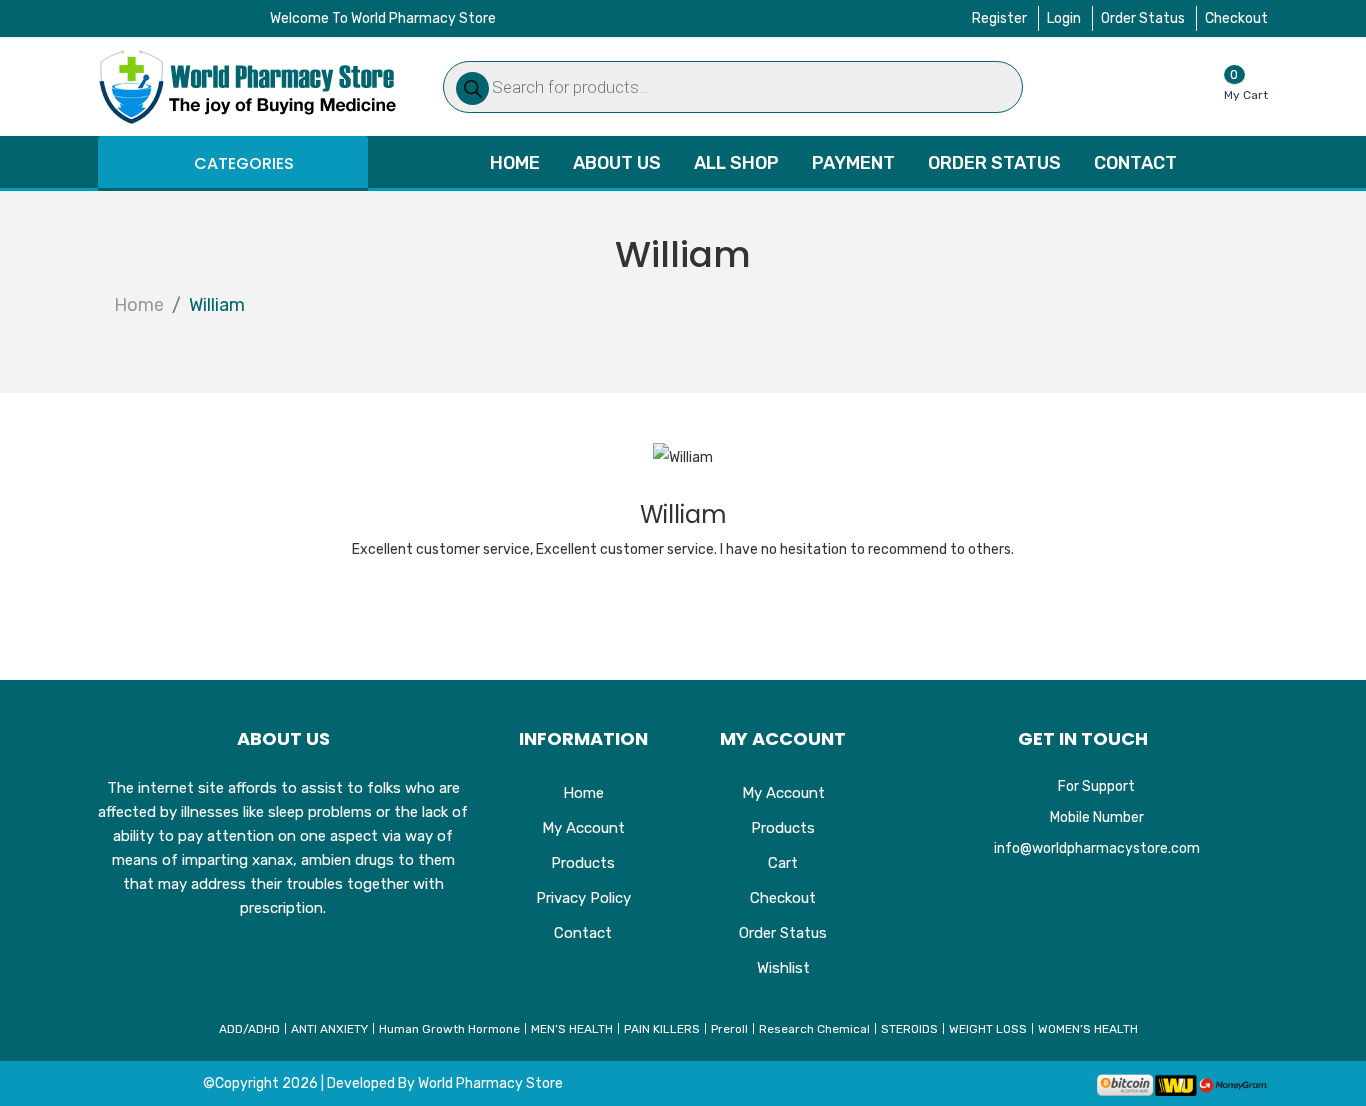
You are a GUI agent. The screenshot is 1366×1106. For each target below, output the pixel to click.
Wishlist (783, 968)
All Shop (736, 163)
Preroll (729, 1029)
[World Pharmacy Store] (248, 86)
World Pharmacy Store (490, 1083)
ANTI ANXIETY (329, 1029)
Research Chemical (814, 1029)
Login (1064, 18)
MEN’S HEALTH (572, 1029)
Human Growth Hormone (449, 1029)
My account (583, 828)
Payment (853, 163)
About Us (617, 163)
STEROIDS (909, 1029)
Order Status (1143, 18)
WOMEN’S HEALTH (1088, 1029)
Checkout (1236, 18)
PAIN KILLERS (662, 1029)
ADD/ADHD (249, 1029)
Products (583, 863)
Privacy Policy (583, 898)
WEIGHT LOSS (988, 1029)
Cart (783, 863)
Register (999, 18)
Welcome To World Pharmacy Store (383, 18)
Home (515, 163)
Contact (1135, 163)
